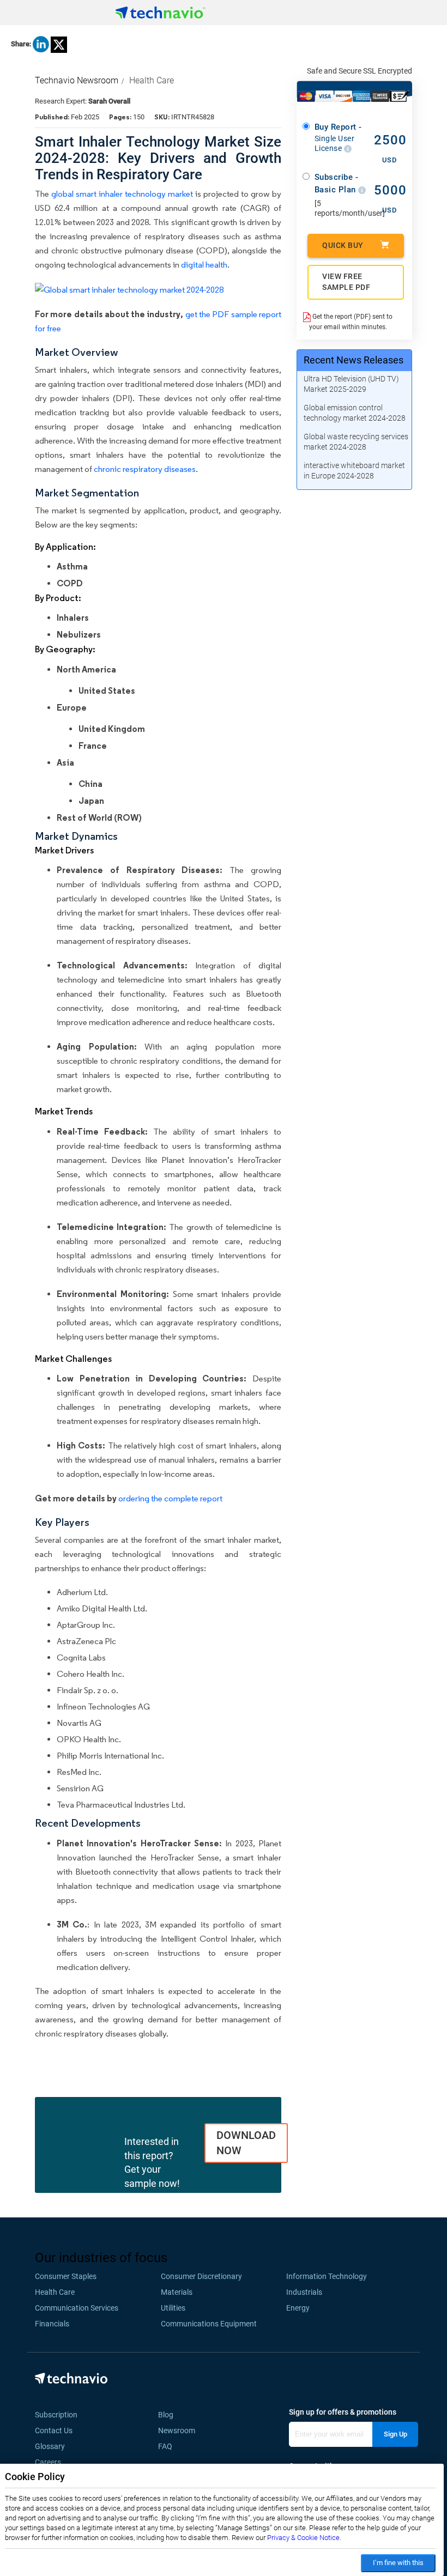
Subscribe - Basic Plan (337, 183)
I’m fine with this (398, 2563)
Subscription (56, 2415)
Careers (48, 2462)
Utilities (173, 2308)
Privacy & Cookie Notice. (304, 2538)
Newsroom (180, 2430)
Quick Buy (343, 245)
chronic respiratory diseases (145, 469)
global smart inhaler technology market (122, 194)
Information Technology (327, 2276)
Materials (177, 2292)
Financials (52, 2324)
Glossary (50, 2446)
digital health (204, 265)
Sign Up (395, 2434)
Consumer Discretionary (201, 2276)
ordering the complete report (170, 1498)
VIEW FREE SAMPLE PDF (346, 282)
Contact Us (54, 2430)
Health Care (152, 80)
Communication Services (77, 2308)
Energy (298, 2308)
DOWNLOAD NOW (246, 2143)
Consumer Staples (66, 2276)
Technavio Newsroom (77, 80)
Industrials (304, 2292)
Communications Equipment (209, 2324)
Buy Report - (338, 137)
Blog (169, 2415)
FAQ (168, 2446)
